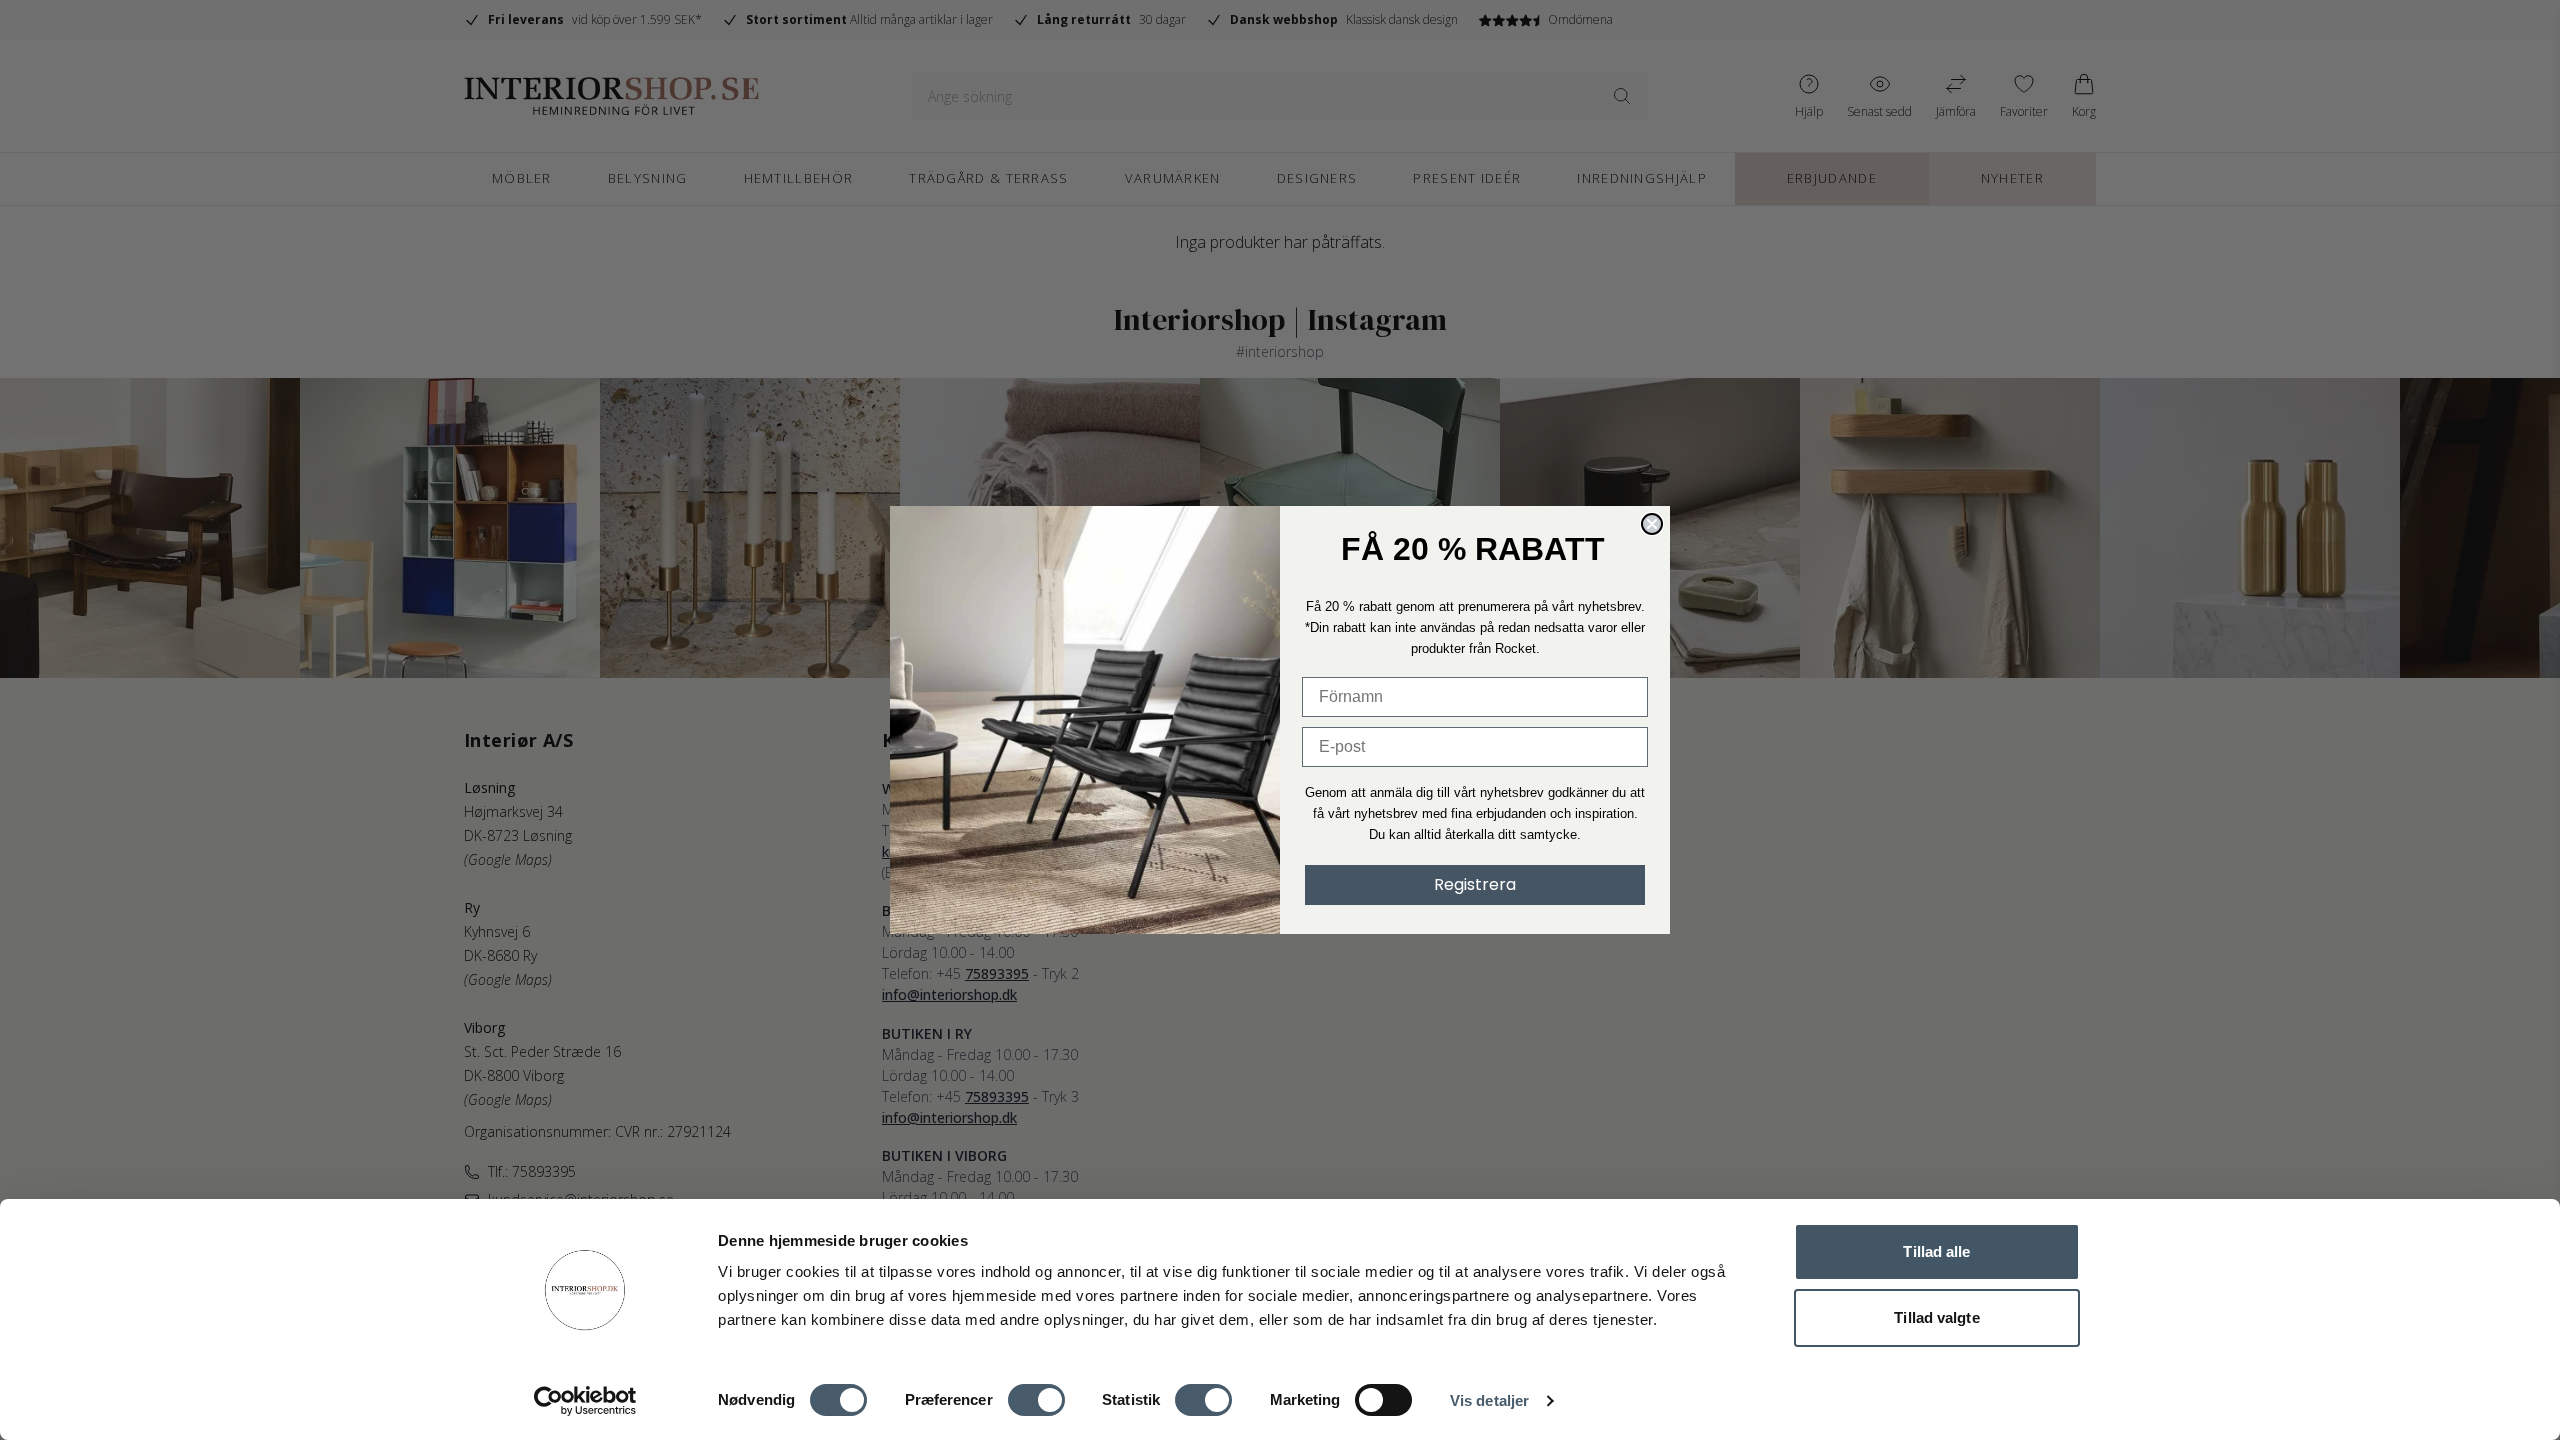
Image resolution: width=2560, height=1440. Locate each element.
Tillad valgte (1936, 1317)
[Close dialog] (1652, 524)
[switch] (1036, 1400)
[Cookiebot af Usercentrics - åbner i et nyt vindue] (585, 1401)
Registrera (1475, 884)
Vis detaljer (1489, 1400)
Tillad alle (1936, 1251)
